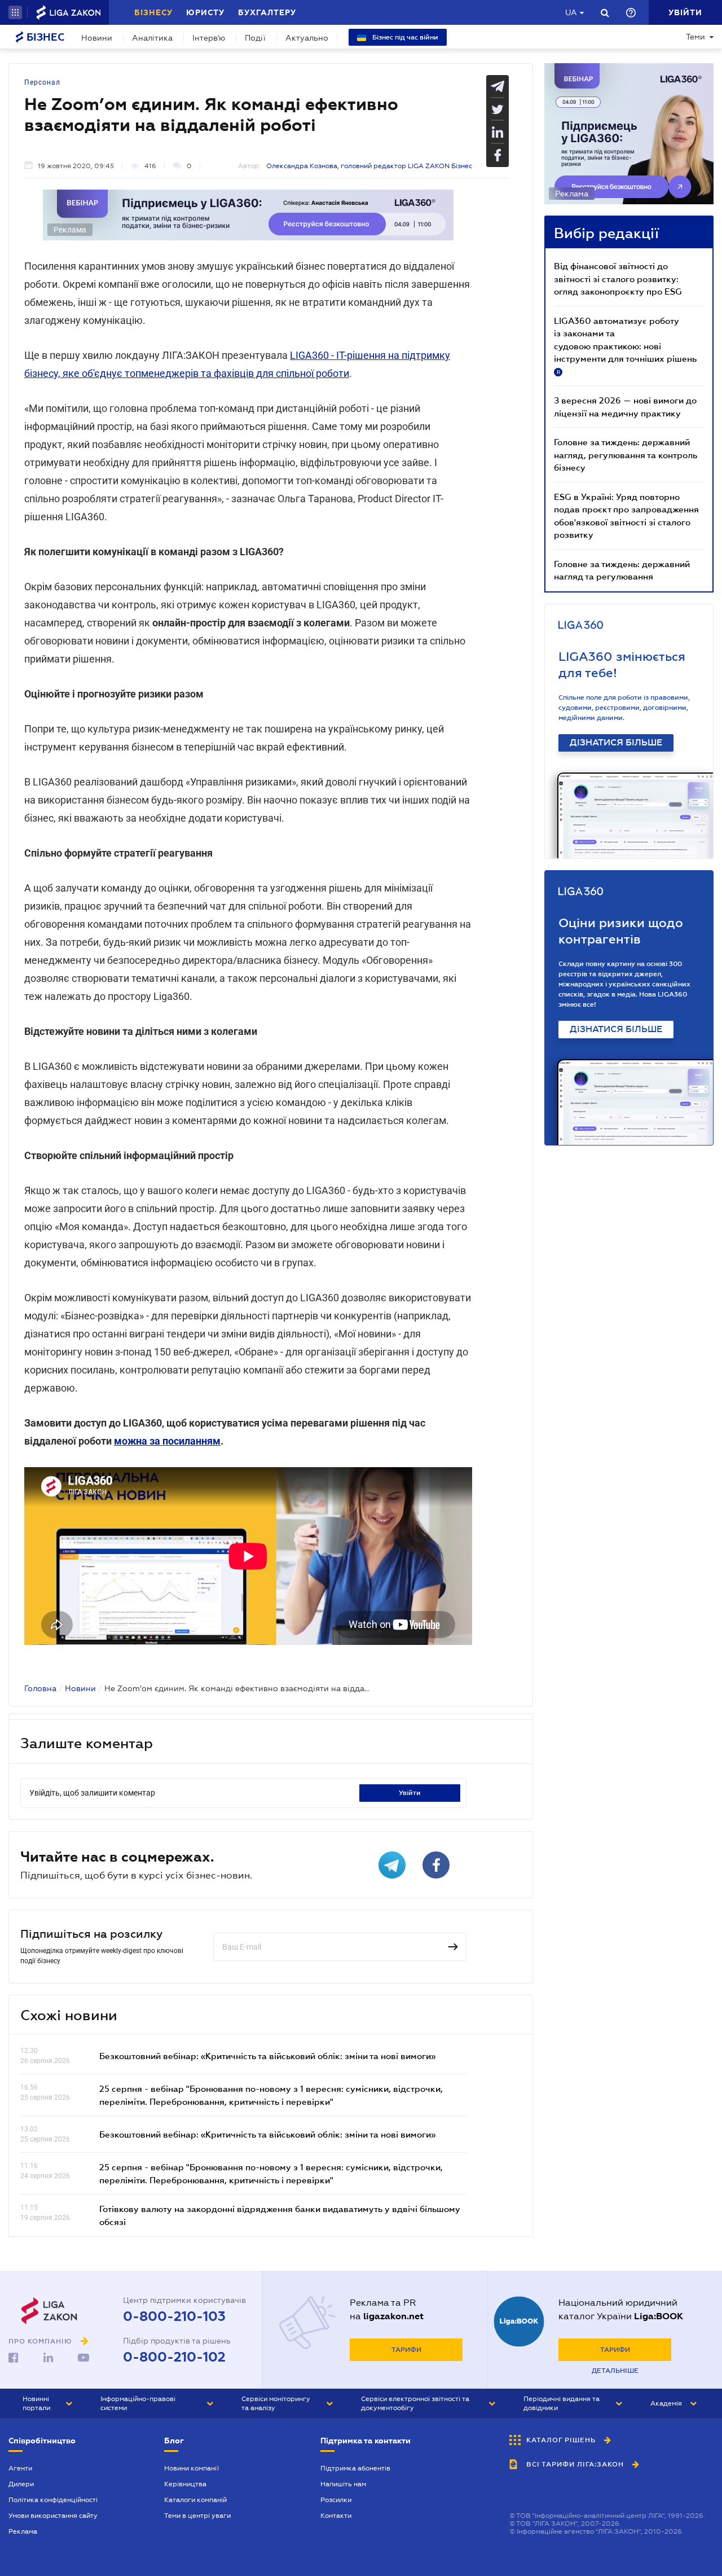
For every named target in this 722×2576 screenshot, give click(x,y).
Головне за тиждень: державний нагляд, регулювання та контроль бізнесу (626, 455)
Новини (97, 38)
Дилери (21, 2484)
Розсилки (336, 2500)
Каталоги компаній (195, 2500)
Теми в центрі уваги (197, 2516)
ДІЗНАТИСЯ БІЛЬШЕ (616, 743)
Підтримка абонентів (355, 2468)
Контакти (336, 2516)
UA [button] (571, 12)
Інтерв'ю (209, 38)
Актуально (307, 38)
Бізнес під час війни (404, 37)
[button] (15, 12)
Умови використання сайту (53, 2516)
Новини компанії (191, 2468)
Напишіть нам (343, 2484)
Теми (695, 37)
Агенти (20, 2468)
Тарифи (406, 2350)
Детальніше (615, 2371)
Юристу (205, 12)
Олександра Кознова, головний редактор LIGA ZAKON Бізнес (369, 166)
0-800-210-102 (174, 2357)
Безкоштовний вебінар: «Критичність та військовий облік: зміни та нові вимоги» (267, 2056)
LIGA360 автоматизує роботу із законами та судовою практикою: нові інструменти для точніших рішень (625, 345)
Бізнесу (153, 12)
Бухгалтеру (267, 12)
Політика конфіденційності (53, 2500)
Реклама (23, 2531)
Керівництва (185, 2484)
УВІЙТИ (410, 1793)
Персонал (42, 82)
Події (255, 38)
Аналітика (152, 38)
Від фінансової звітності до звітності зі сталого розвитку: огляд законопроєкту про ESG (618, 278)
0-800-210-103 (174, 2316)
